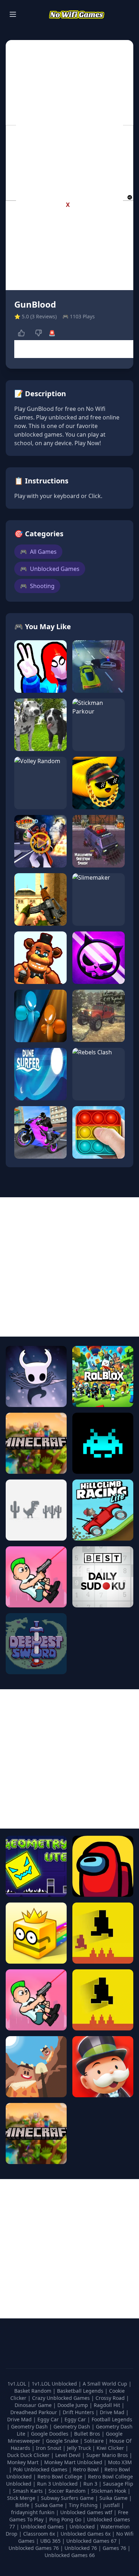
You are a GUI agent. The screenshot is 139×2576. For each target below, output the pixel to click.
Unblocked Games (50, 569)
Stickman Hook (109, 2491)
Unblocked (83, 2527)
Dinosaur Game (34, 2405)
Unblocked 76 (81, 2548)
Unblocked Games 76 (34, 2548)
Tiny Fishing (84, 2505)
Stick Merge (22, 2498)
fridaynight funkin (34, 2512)
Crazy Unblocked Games (62, 2398)
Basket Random (34, 2391)
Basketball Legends (81, 2391)
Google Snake (63, 2441)
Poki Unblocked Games (41, 2469)
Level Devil (69, 2455)
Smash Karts (29, 2491)
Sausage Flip (118, 2484)
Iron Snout (49, 2448)
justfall (112, 2505)
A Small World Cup (106, 2384)
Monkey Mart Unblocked (74, 2462)
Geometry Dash (30, 2426)
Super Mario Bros (108, 2455)
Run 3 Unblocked (58, 2484)
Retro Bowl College (61, 2476)
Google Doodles (50, 2434)
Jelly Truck (80, 2448)
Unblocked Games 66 (70, 2555)
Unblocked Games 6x (86, 2534)
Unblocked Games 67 (91, 2541)
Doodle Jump (73, 2405)
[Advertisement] (69, 158)
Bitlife (23, 2505)
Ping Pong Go (66, 2519)
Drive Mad (113, 2412)
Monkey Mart (24, 2462)
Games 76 (114, 2548)
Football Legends (112, 2419)
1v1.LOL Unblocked (55, 2384)
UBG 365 (50, 2541)
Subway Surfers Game (68, 2498)
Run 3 (91, 2484)
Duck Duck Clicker (29, 2455)
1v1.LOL (17, 2384)
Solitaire (95, 2441)
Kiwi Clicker (111, 2448)
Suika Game (114, 2498)
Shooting (37, 586)
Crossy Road (111, 2398)
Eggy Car (49, 2419)
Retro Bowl (87, 2469)
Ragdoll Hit (108, 2405)
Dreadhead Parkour (34, 2412)
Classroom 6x (39, 2534)
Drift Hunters (79, 2412)
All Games (38, 552)
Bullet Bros (88, 2434)
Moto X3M (120, 2462)
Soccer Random (68, 2491)
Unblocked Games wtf (87, 2512)
